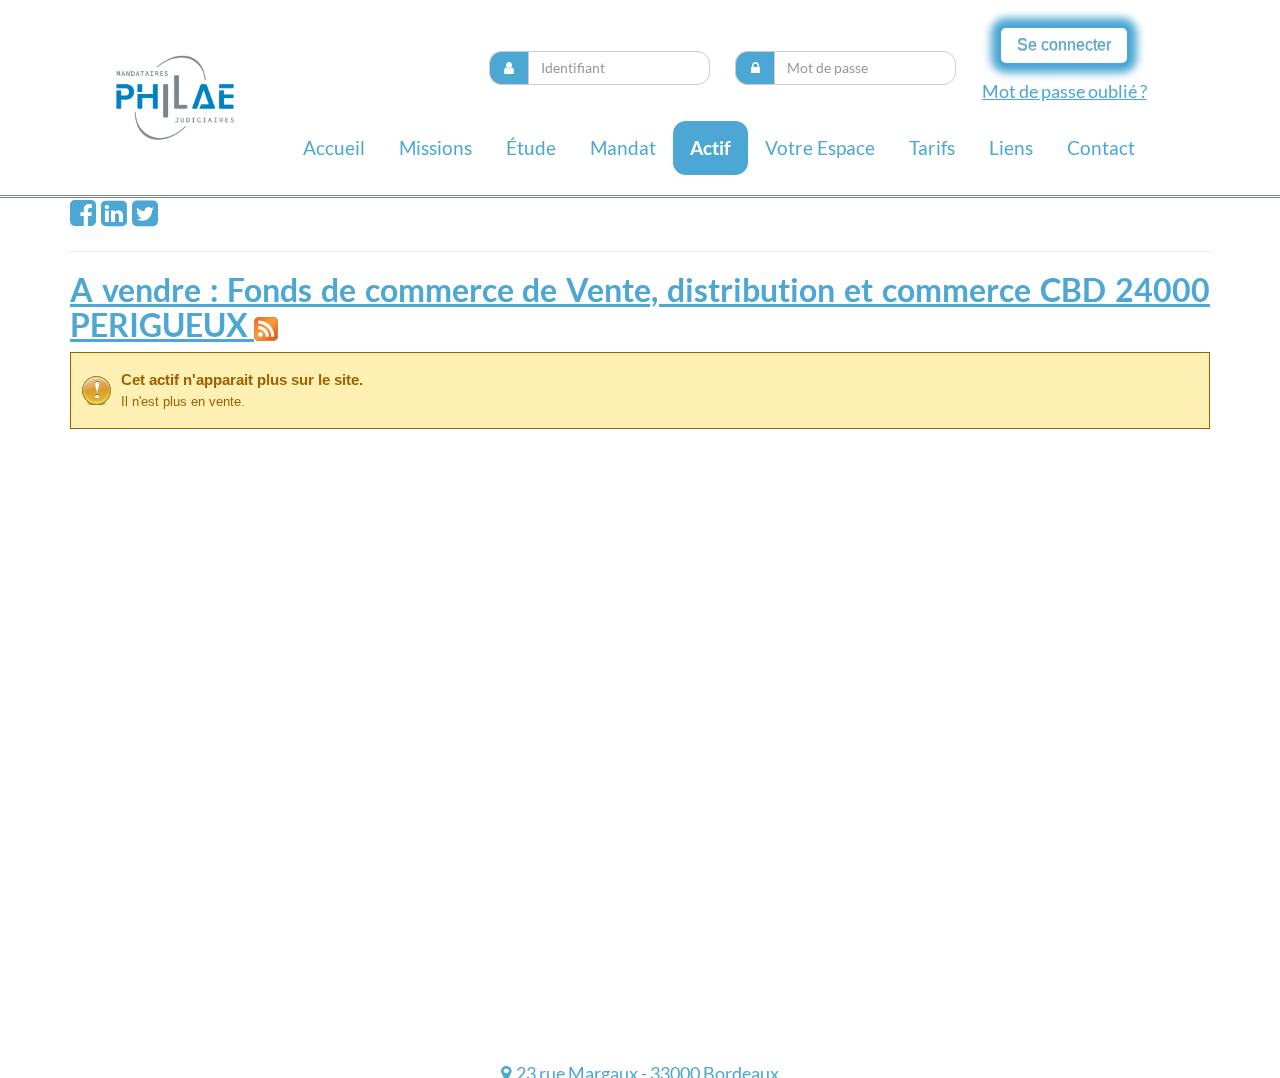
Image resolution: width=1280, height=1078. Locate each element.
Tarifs (932, 147)
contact (1101, 147)
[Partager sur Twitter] (145, 217)
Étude (531, 147)
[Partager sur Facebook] (83, 217)
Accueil (334, 147)
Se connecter (1064, 44)
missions (435, 147)
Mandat (623, 147)
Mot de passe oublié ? (1064, 91)
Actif (710, 147)
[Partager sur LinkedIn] (114, 217)
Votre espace (820, 147)
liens (1011, 147)
